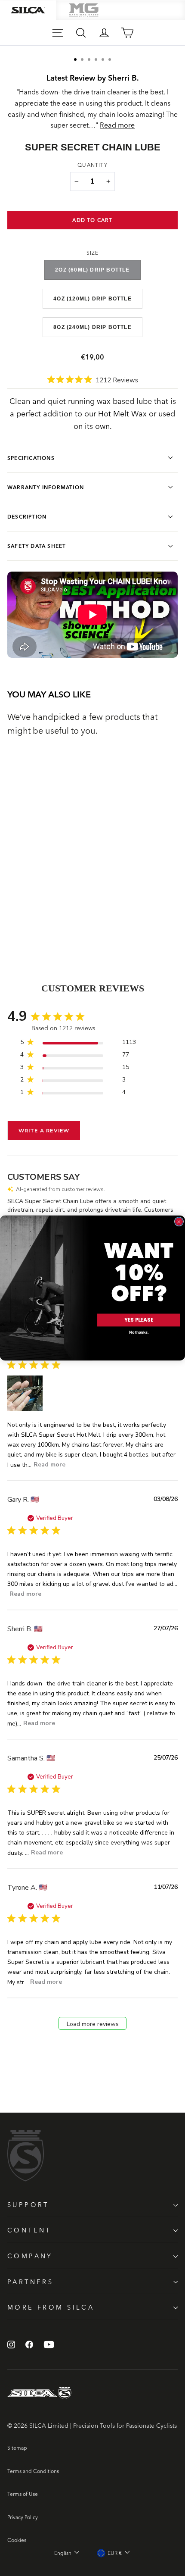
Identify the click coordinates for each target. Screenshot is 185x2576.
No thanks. (139, 1332)
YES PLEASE (139, 1320)
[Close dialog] (179, 1221)
